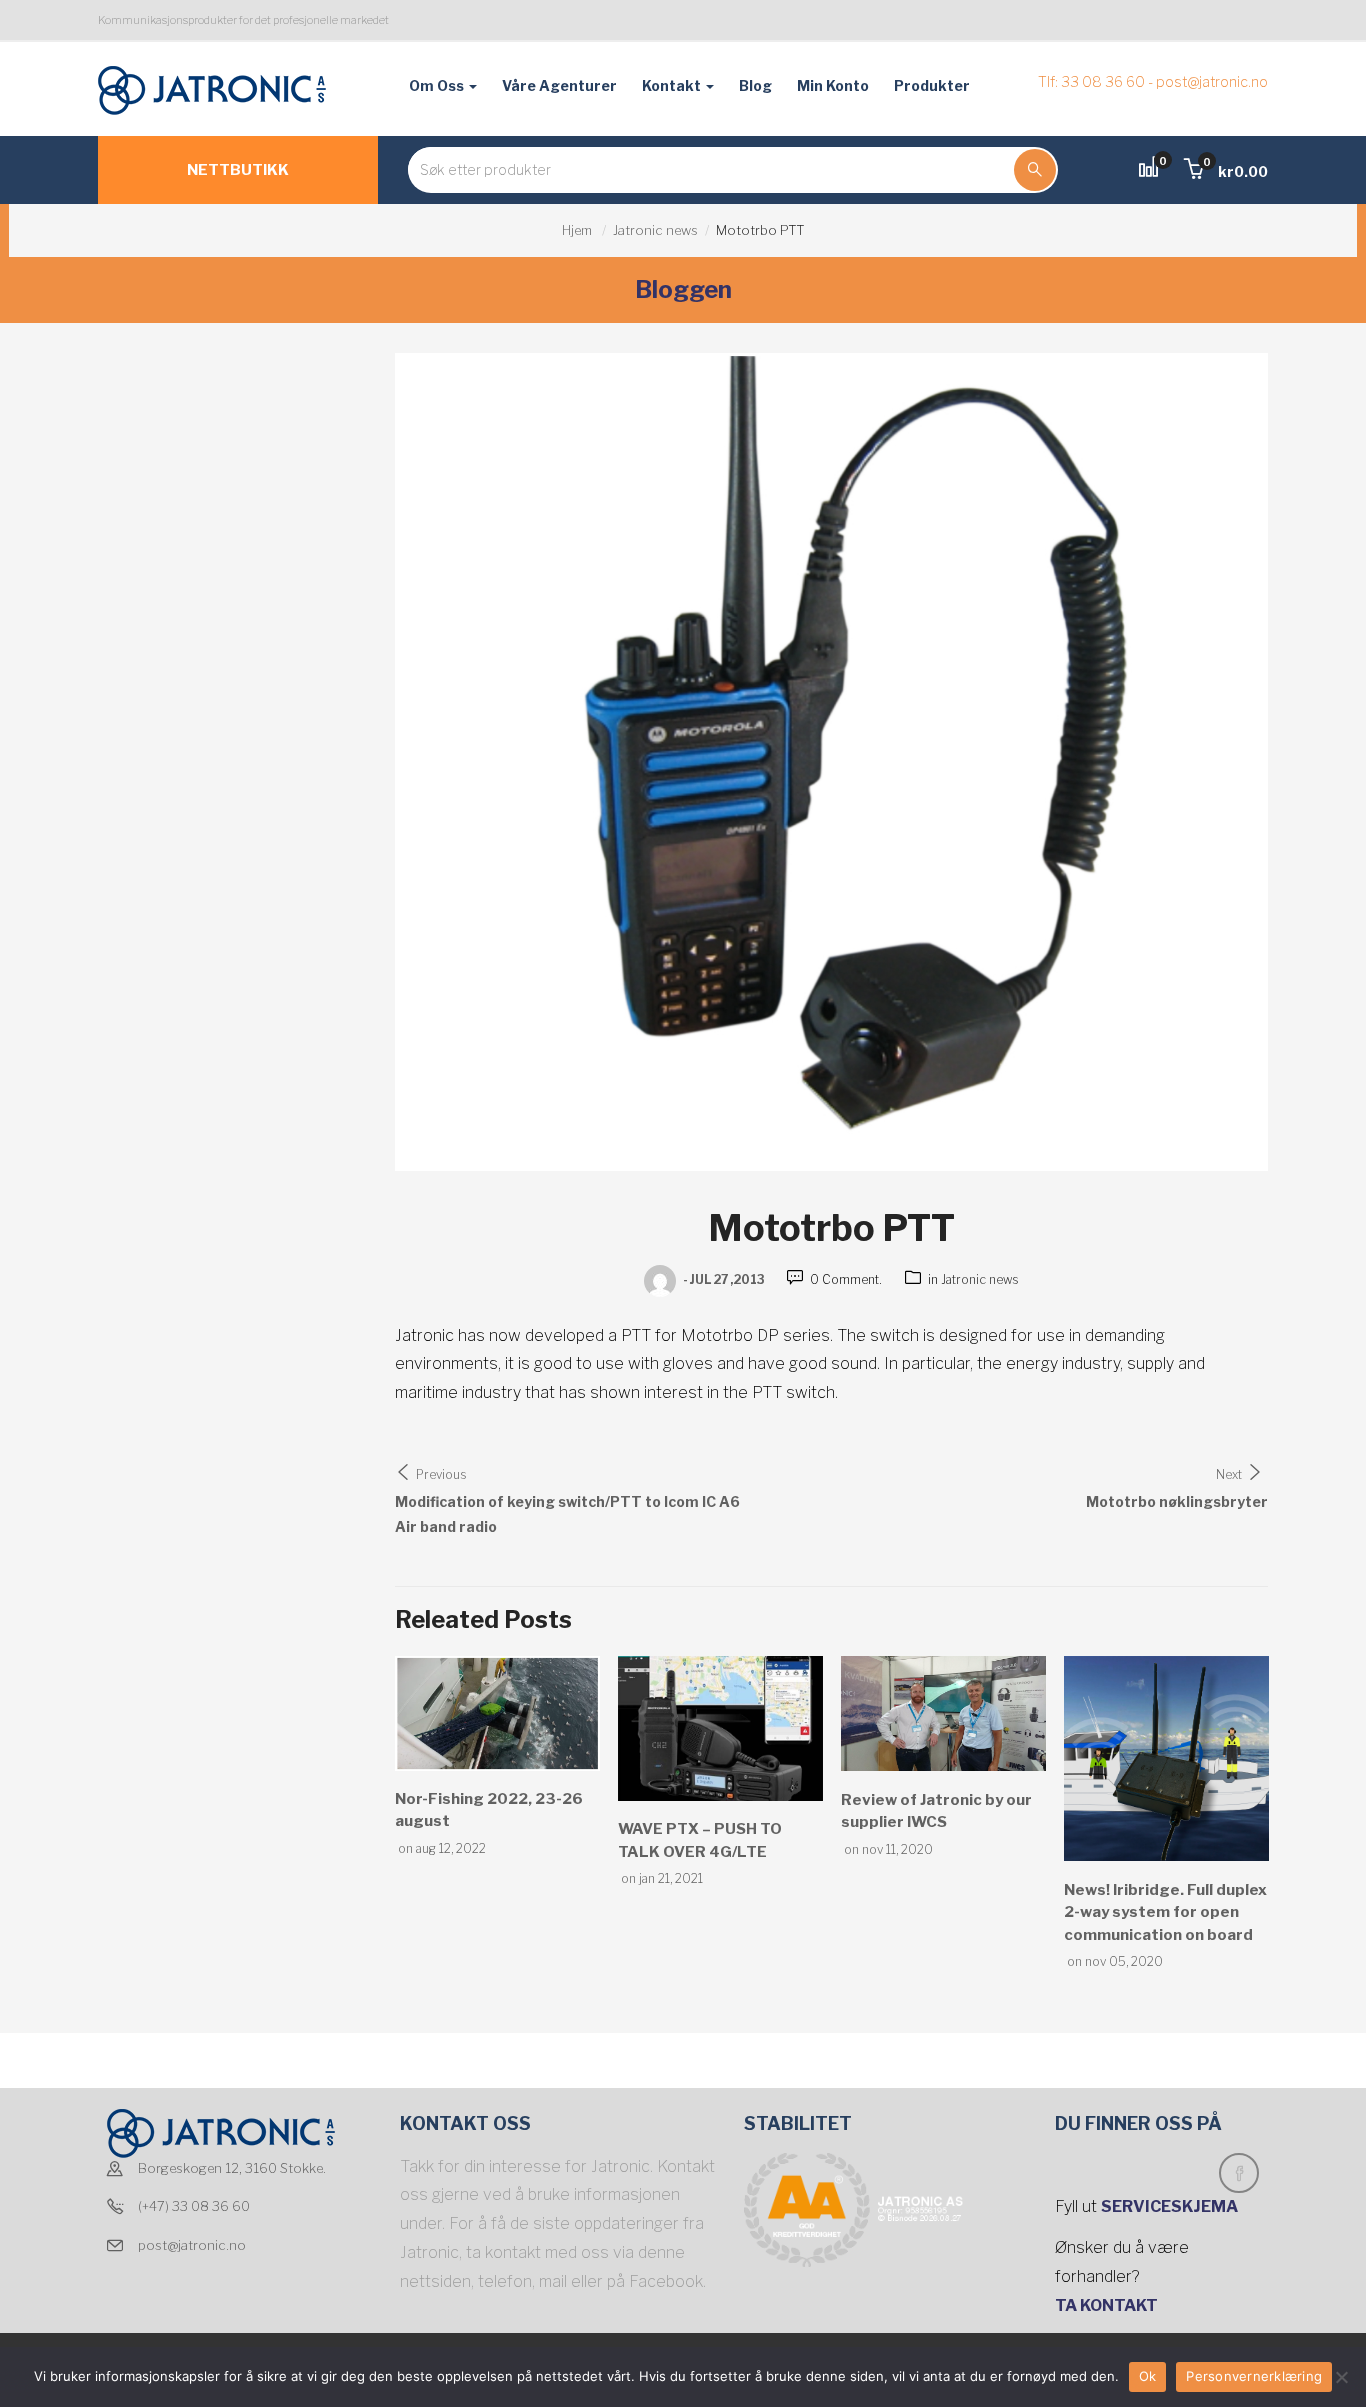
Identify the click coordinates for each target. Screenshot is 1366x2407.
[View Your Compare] (1149, 169)
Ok (1148, 2376)
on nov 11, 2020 (888, 1849)
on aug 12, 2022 (442, 1848)
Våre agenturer (559, 85)
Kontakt (673, 85)
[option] (497, 1757)
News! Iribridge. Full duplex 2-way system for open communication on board (1165, 1912)
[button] (1226, 171)
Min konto (833, 85)
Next (1229, 1474)
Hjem (577, 230)
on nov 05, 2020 (1115, 1961)
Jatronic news (655, 230)
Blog (755, 85)
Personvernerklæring (1254, 2376)
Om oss (438, 85)
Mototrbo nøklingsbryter (1177, 1501)
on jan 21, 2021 (662, 1878)
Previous (441, 1474)
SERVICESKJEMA (1171, 2206)
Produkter (932, 85)
